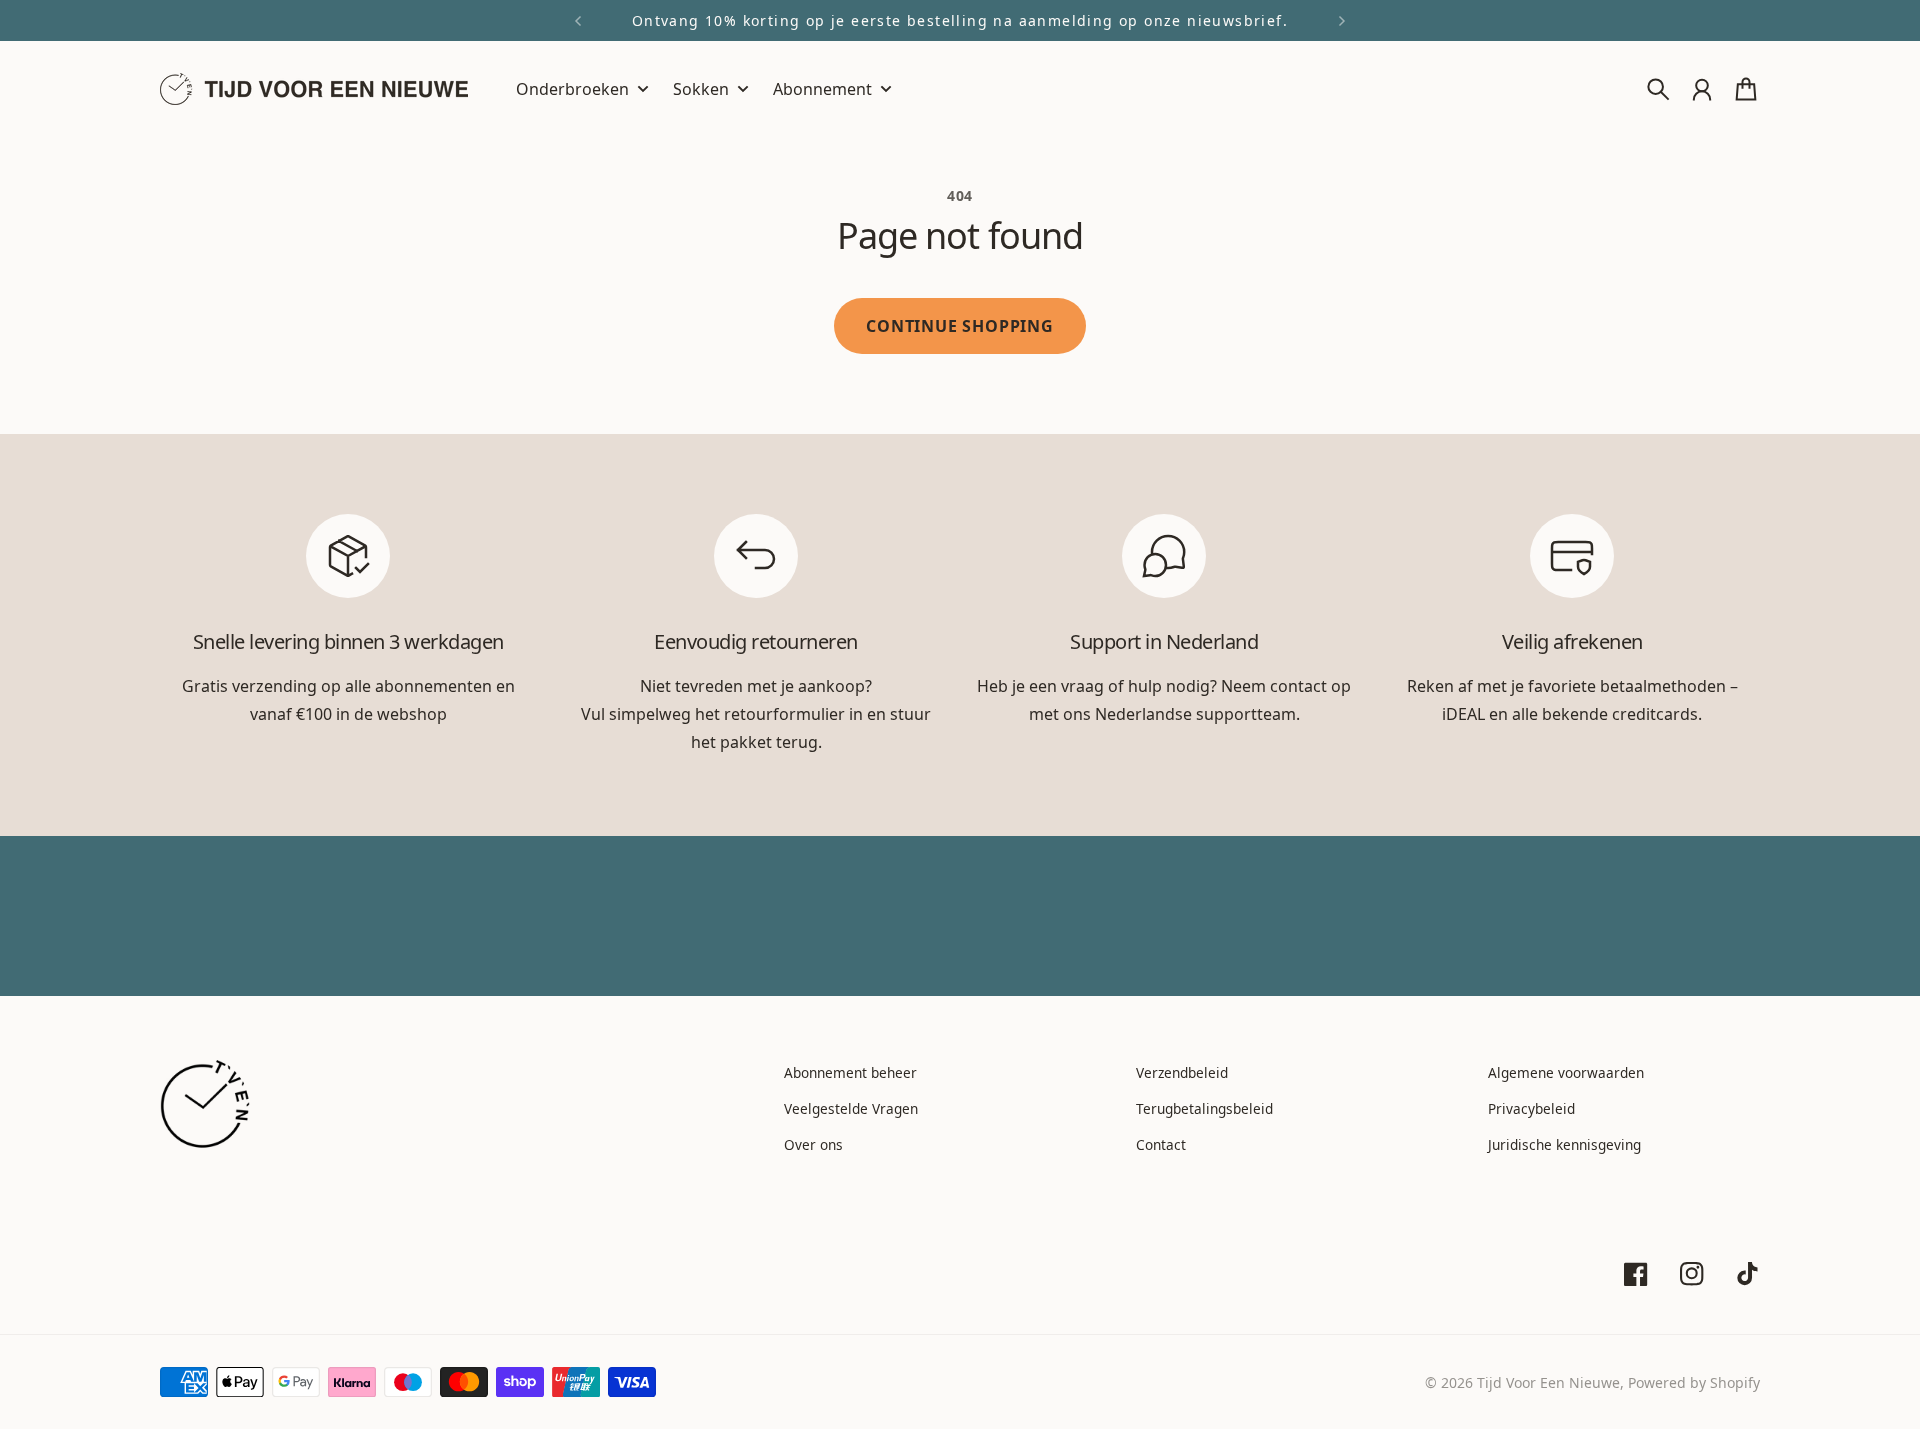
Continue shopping (960, 326)
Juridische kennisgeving (1564, 1144)
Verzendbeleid (1182, 1072)
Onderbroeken (572, 90)
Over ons (813, 1144)
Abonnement (822, 90)
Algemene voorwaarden (1566, 1072)
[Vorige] (578, 20)
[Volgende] (1342, 20)
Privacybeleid (1531, 1108)
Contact (1161, 1144)
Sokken (701, 90)
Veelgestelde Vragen (851, 1108)
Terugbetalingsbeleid (1204, 1108)
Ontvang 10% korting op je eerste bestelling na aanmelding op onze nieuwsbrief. (960, 20)
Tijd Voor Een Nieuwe (1548, 1382)
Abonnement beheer (850, 1072)
